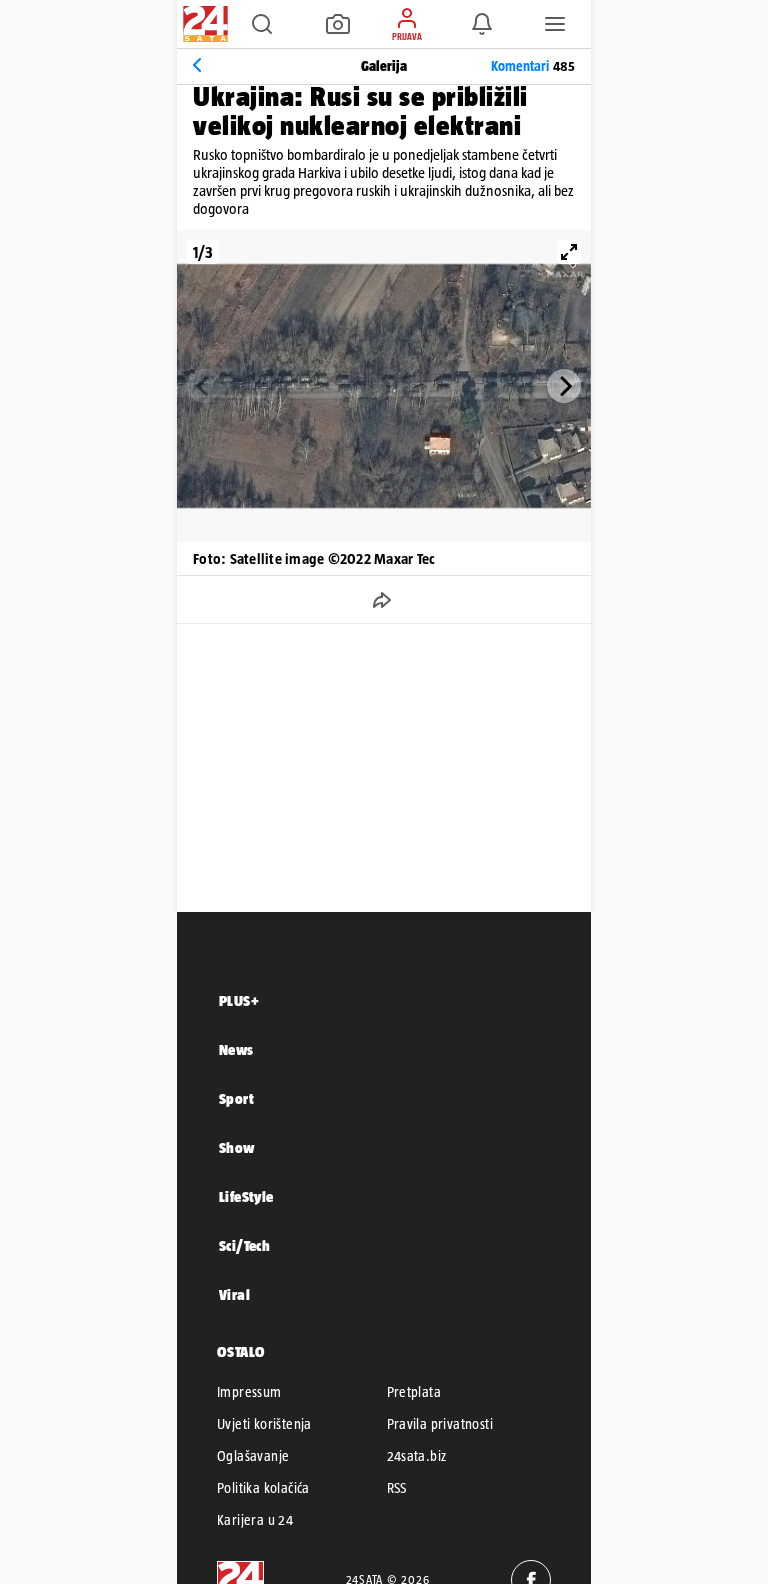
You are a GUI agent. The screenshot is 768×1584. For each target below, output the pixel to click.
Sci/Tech (244, 1245)
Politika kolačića (263, 1488)
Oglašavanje (253, 1456)
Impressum (249, 1392)
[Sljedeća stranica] (564, 386)
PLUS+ (239, 1000)
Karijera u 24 (255, 1520)
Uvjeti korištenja (264, 1424)
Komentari (533, 66)
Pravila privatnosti (440, 1424)
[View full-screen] (569, 252)
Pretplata (414, 1392)
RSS (397, 1488)
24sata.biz (417, 1456)
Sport (236, 1098)
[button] (262, 24)
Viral (234, 1294)
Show (237, 1147)
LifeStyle (246, 1196)
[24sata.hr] (203, 24)
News (236, 1049)
